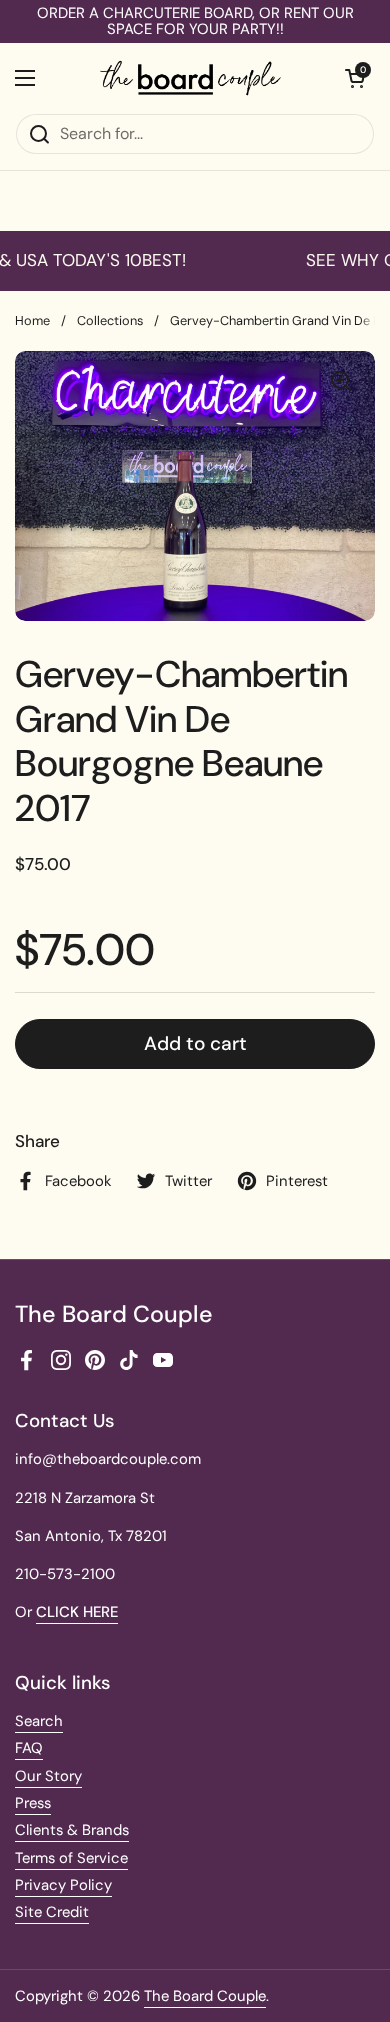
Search (39, 1721)
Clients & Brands (72, 1830)
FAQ (29, 1748)
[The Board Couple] (190, 78)
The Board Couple (205, 1996)
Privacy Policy (63, 1885)
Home (32, 320)
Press (33, 1803)
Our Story (48, 1776)
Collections (110, 320)
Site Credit (52, 1912)
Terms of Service (71, 1858)
